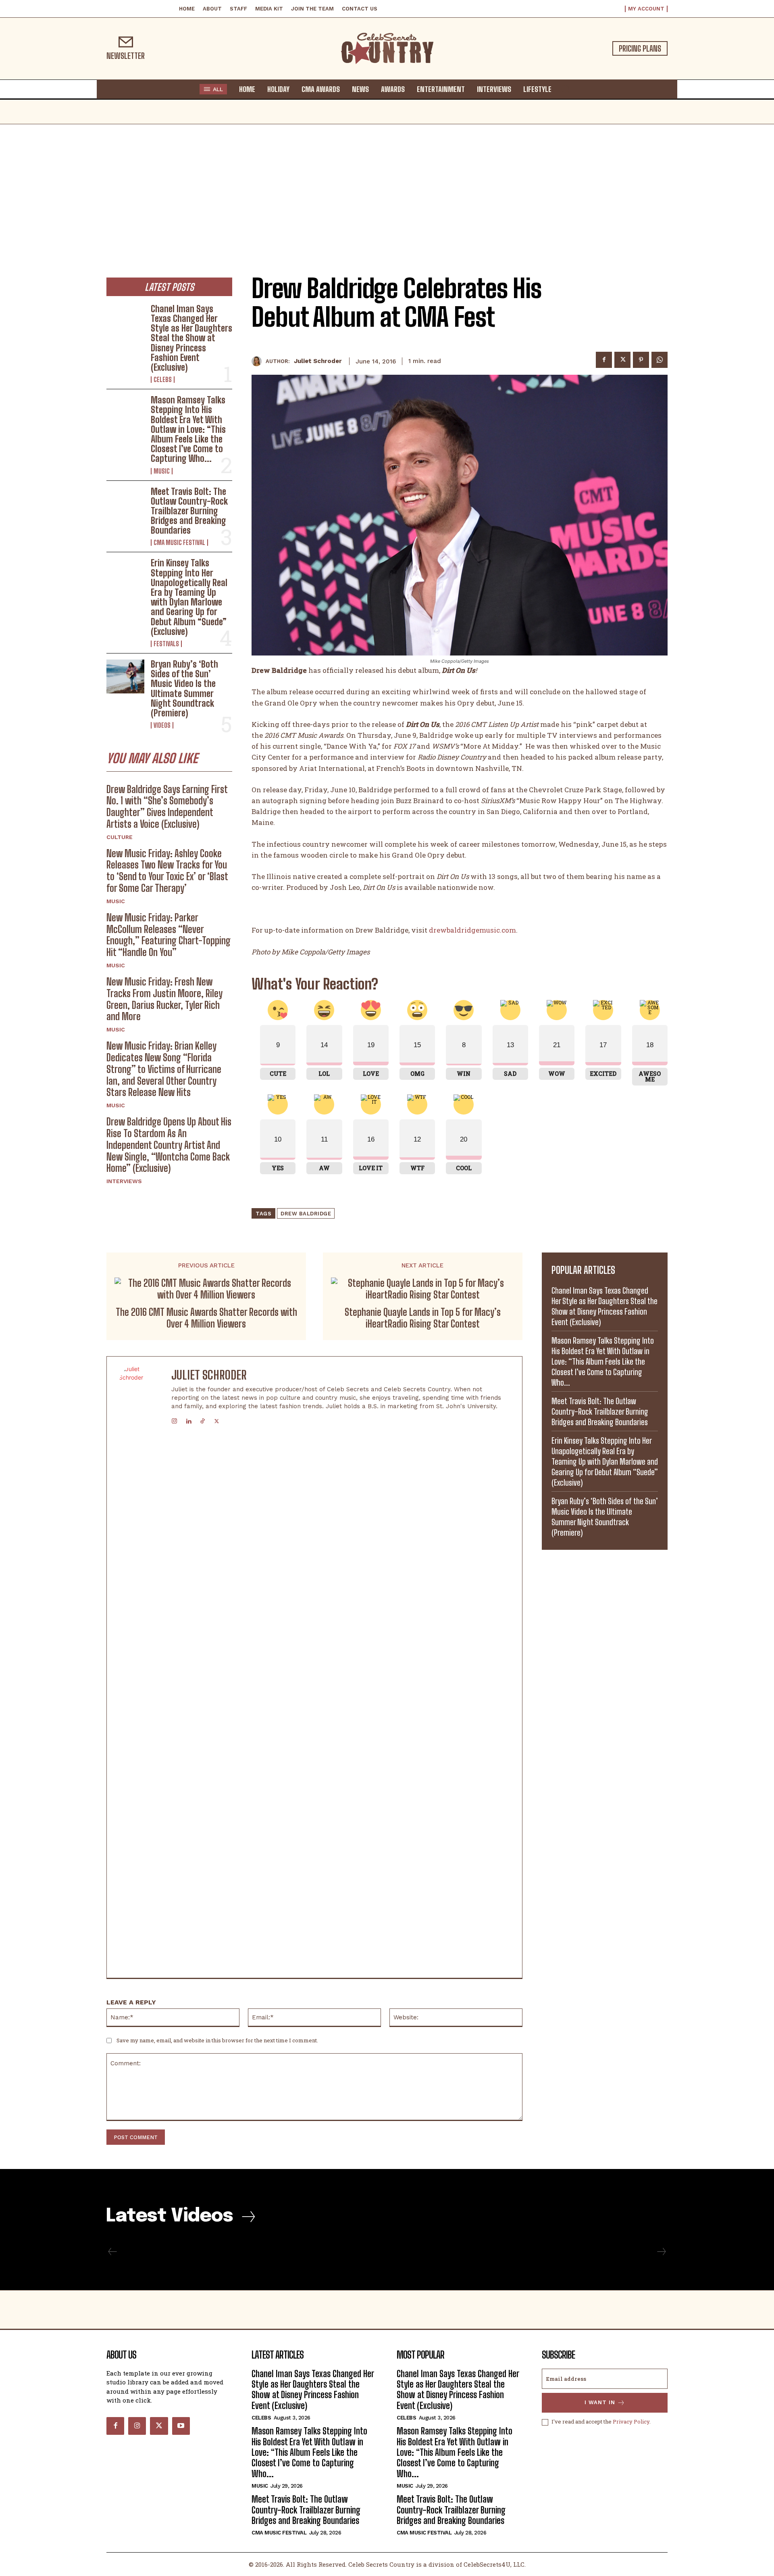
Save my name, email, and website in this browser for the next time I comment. (217, 2040)
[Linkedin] (188, 1419)
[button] (565, 89)
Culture (120, 837)
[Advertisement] (387, 185)
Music (162, 471)
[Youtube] (181, 2426)
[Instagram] (174, 1419)
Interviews (124, 1181)
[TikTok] (203, 1419)
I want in (600, 2402)
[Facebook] (604, 360)
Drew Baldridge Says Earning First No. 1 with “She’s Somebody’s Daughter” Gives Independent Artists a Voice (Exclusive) (167, 807)
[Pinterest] (641, 360)
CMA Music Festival (179, 543)
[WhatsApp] (660, 360)
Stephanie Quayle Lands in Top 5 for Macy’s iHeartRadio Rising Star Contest (423, 1318)
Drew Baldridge (306, 1214)
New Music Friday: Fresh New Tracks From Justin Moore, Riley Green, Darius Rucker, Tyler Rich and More (164, 999)
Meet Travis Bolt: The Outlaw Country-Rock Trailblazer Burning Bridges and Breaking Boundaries (189, 511)
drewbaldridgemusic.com (472, 930)
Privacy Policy (631, 2422)
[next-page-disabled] (661, 2252)
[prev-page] (113, 2252)
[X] (622, 360)
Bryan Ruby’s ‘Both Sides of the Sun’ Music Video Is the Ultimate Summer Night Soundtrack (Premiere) (184, 689)
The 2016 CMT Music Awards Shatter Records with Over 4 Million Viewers (206, 1318)
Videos (162, 725)
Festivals (166, 644)
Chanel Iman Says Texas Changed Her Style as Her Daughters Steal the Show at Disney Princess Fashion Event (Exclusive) (191, 338)
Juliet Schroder (318, 361)
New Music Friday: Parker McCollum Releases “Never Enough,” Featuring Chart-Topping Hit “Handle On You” (169, 935)
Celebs (163, 380)
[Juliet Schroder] (259, 361)
